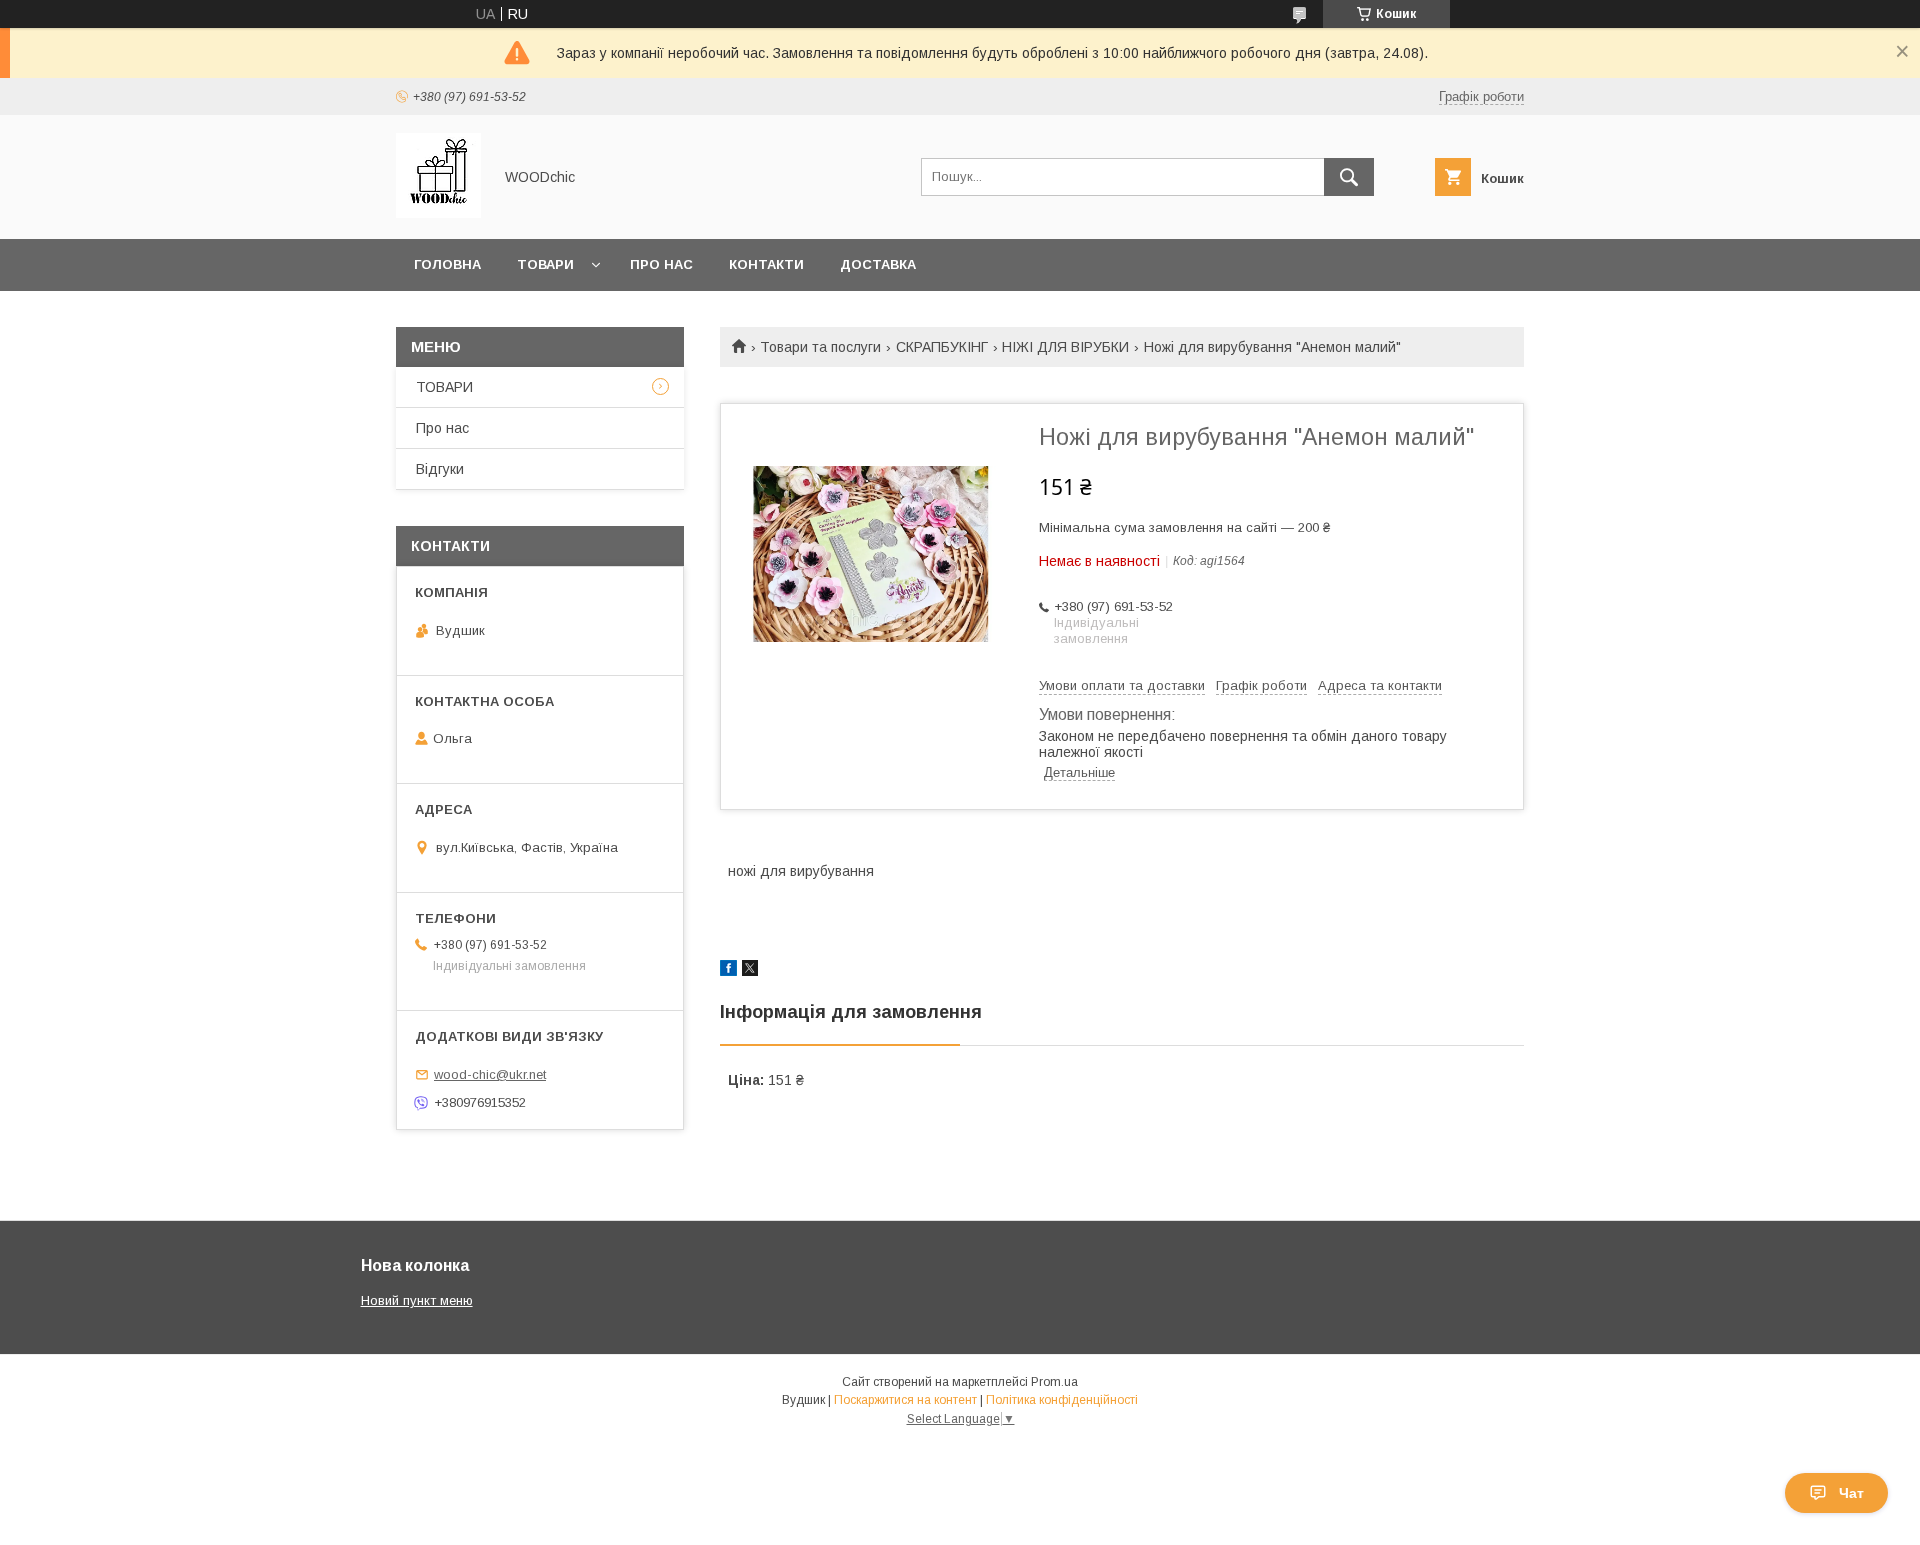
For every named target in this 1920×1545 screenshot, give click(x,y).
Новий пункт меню (417, 1300)
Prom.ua (1054, 1382)
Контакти (766, 264)
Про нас (661, 264)
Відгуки (440, 469)
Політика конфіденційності (1062, 1400)
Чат (1851, 1493)
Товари (545, 264)
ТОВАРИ (444, 387)
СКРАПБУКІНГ (942, 347)
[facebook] (728, 971)
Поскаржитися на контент (905, 1400)
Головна (447, 264)
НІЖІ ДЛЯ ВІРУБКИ (1065, 347)
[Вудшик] (438, 213)
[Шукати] (1349, 177)
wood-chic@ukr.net (490, 1074)
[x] (750, 971)
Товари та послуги (820, 347)
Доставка (878, 264)
